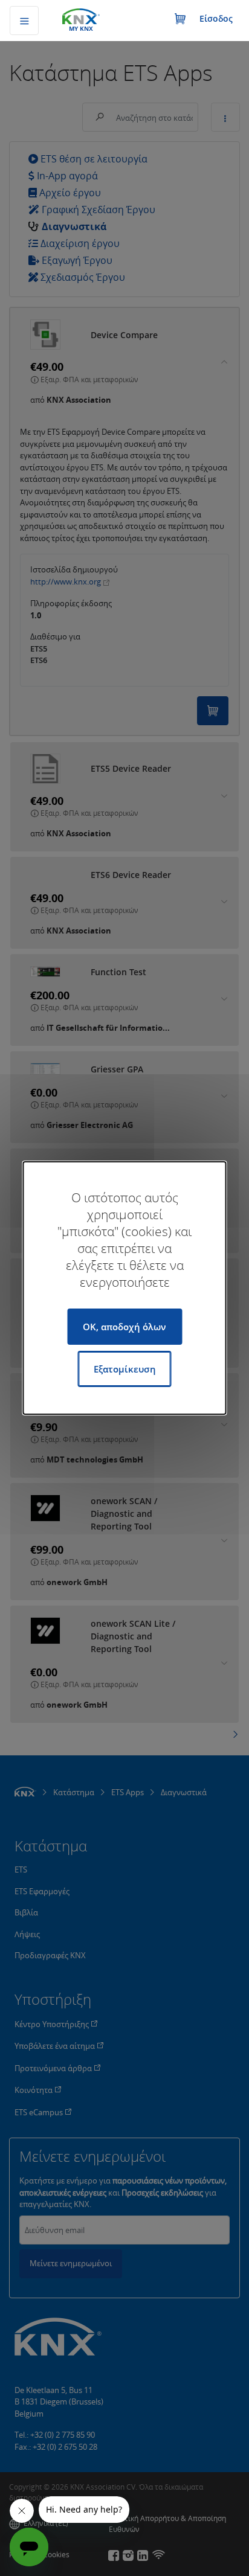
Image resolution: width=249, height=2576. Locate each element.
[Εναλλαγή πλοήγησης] (24, 21)
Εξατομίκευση (125, 1369)
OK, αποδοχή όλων (124, 1327)
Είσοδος (216, 18)
